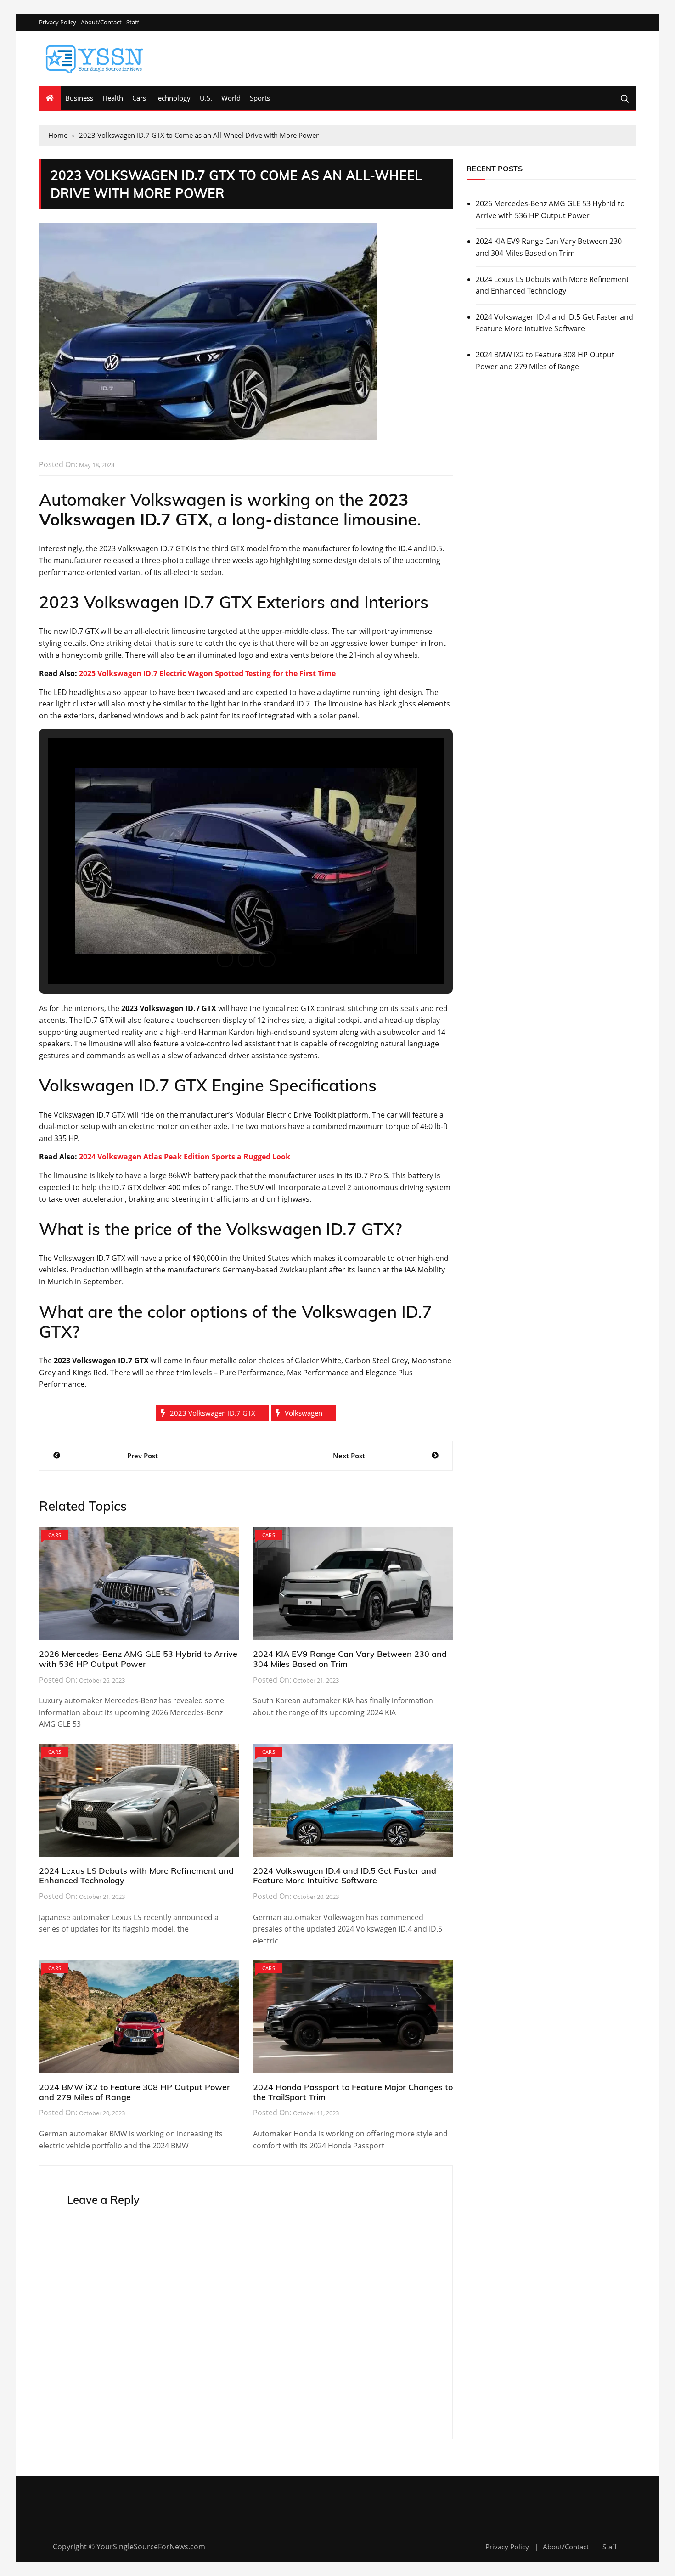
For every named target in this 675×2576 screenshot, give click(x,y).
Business (79, 98)
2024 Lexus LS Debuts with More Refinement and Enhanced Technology (136, 1876)
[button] (225, 959)
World (231, 98)
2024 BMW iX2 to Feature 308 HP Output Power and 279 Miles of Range (135, 2092)
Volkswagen (304, 1413)
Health (113, 98)
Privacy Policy (58, 22)
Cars (139, 98)
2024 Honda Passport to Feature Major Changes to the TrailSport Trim (353, 2092)
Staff (133, 22)
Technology (173, 98)
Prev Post (143, 1456)
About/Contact (101, 22)
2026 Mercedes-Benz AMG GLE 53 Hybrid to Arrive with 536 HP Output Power (138, 1659)
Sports (260, 98)
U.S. (206, 98)
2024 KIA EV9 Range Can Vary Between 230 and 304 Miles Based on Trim (350, 1659)
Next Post (349, 1456)
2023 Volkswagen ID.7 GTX (213, 1413)
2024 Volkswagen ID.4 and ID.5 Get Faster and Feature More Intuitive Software (345, 1876)
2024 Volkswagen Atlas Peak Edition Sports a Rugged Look (185, 1157)
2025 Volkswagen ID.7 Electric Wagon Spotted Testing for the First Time (207, 673)
